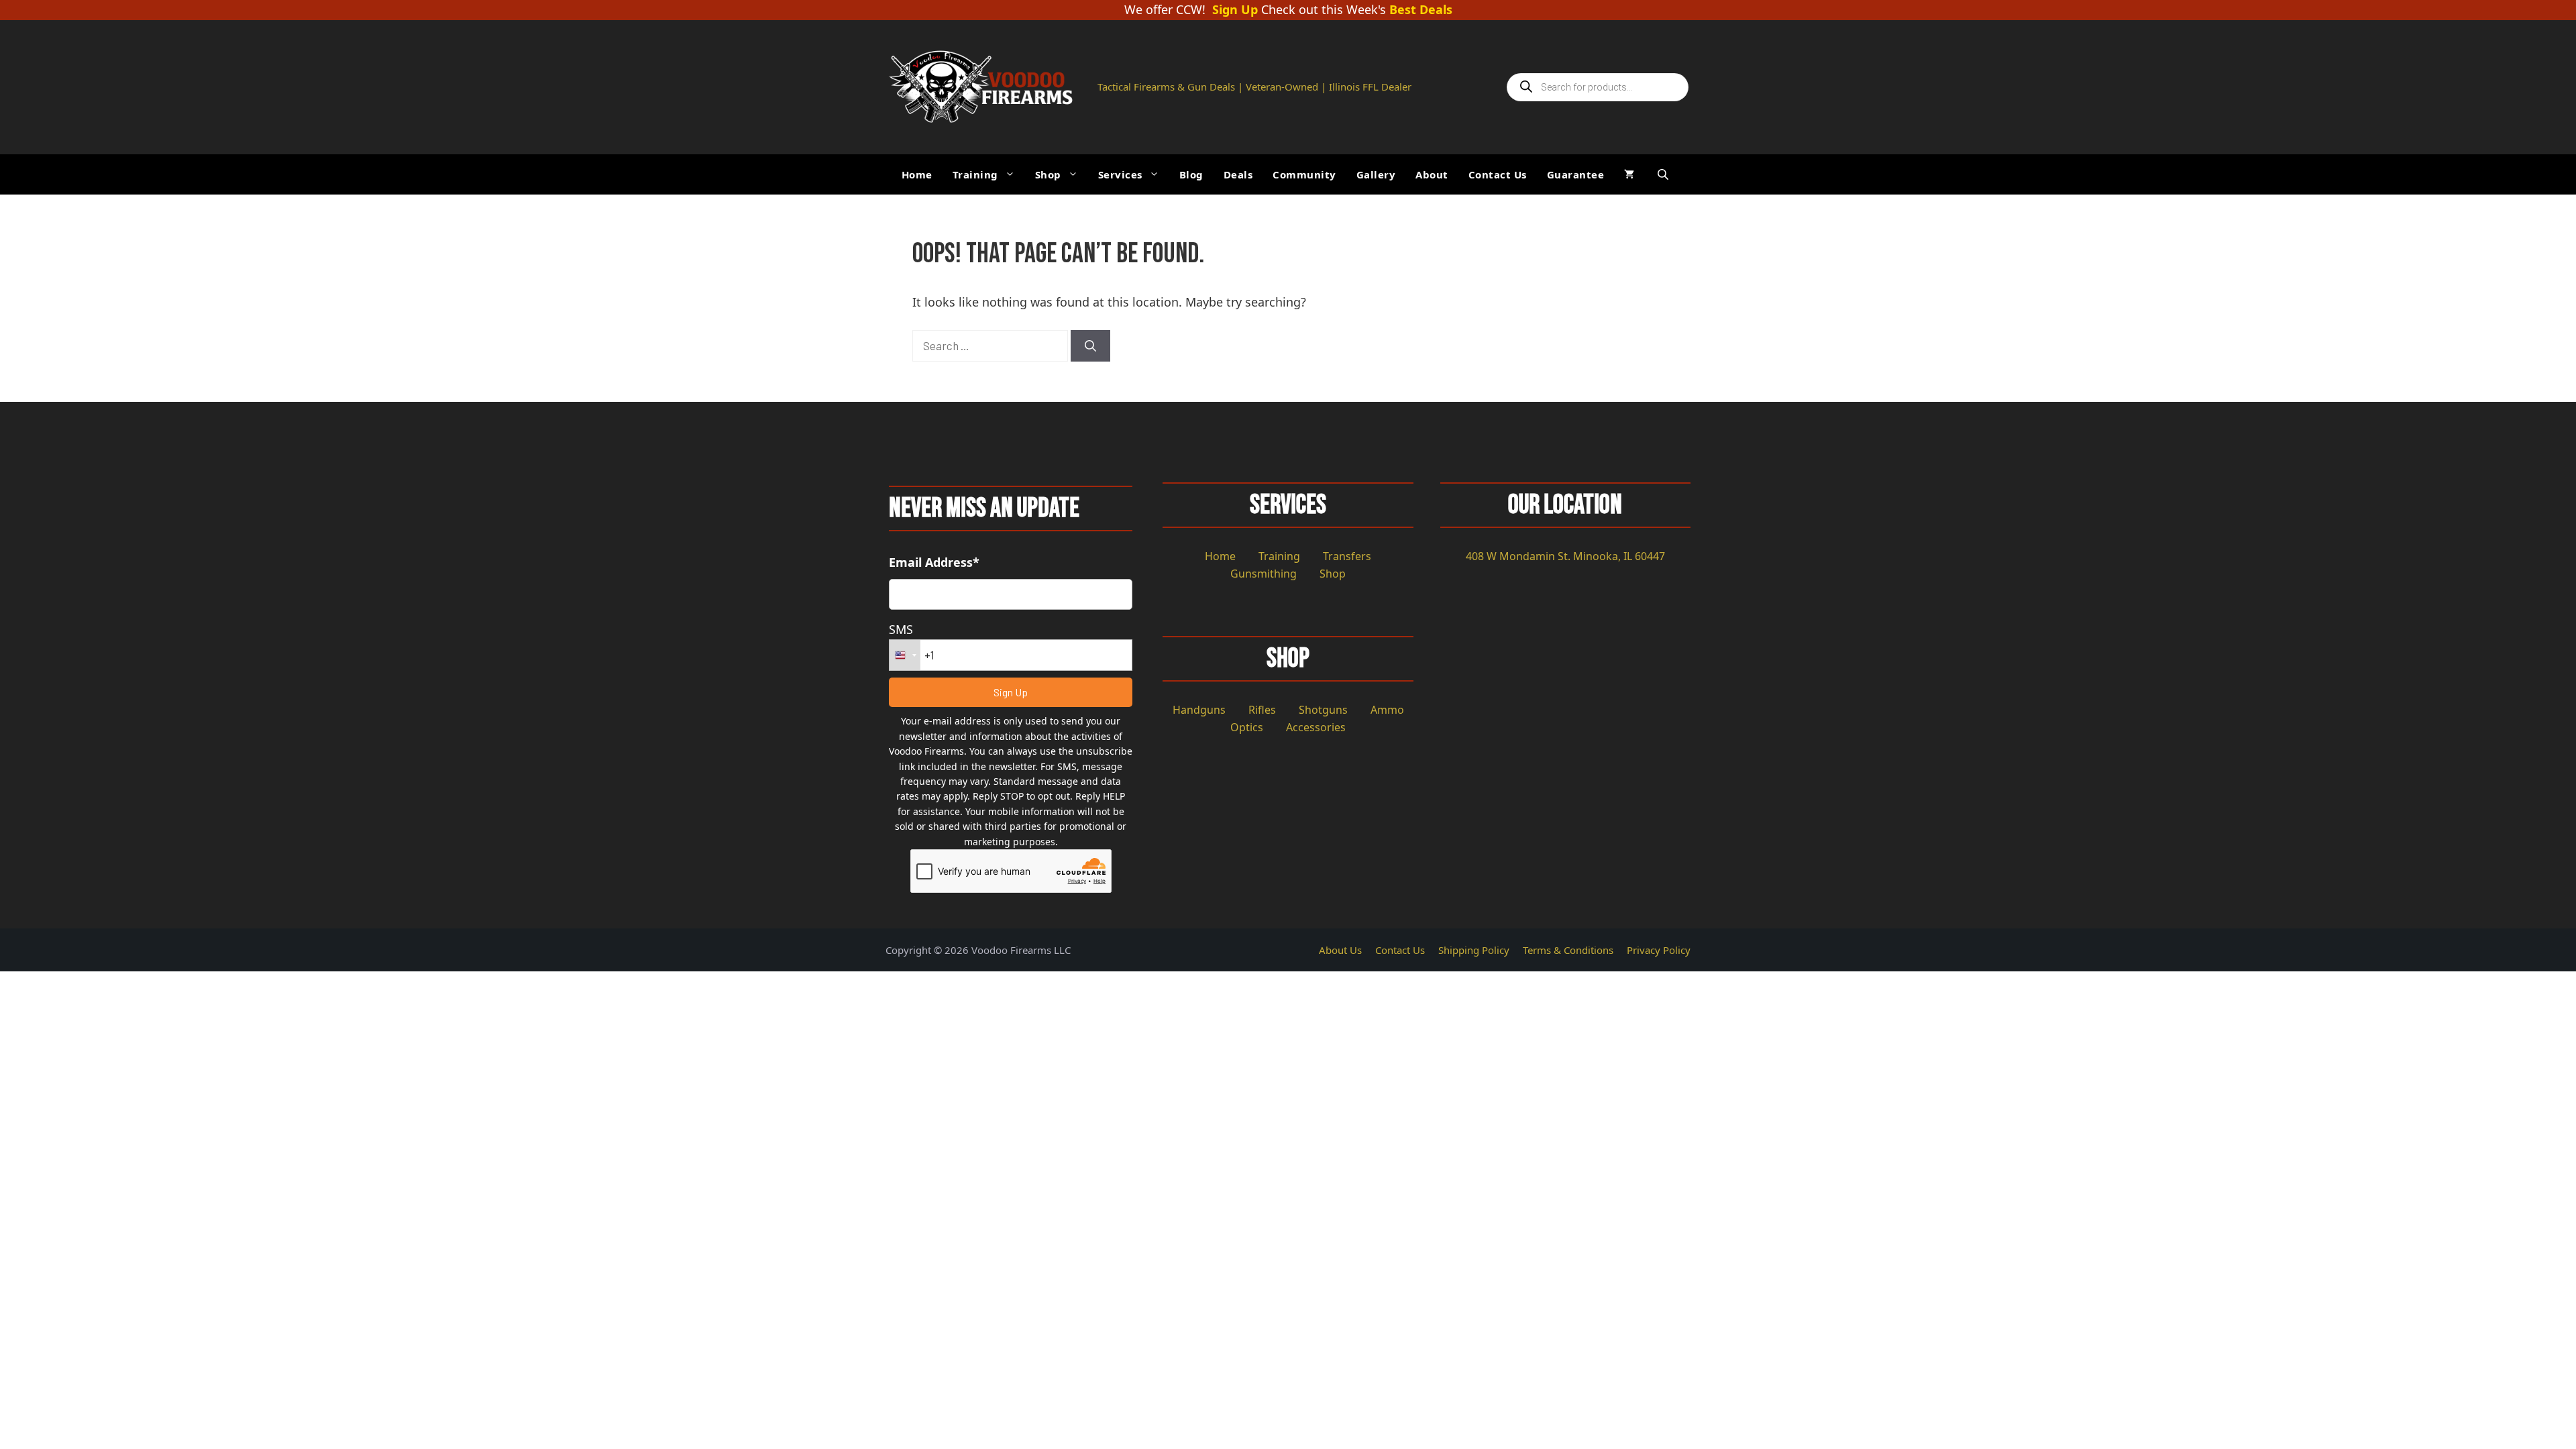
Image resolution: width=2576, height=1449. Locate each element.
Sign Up (1235, 10)
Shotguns (1323, 710)
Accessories (1316, 727)
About (1432, 174)
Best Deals (1421, 10)
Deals (1238, 174)
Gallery (1376, 174)
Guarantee (1576, 174)
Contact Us (1498, 174)
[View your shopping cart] (1629, 174)
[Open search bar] (1664, 174)
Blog (1191, 174)
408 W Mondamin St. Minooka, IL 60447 (1565, 556)
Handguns (1199, 710)
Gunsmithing (1264, 574)
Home (917, 174)
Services (1120, 174)
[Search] (1090, 346)
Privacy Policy (1659, 950)
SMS (901, 629)
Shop (1048, 174)
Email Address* (934, 562)
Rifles (1262, 710)
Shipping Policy (1474, 950)
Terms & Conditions (1568, 950)
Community (1304, 174)
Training (975, 174)
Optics (1247, 727)
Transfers (1347, 556)
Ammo (1387, 710)
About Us (1340, 950)
